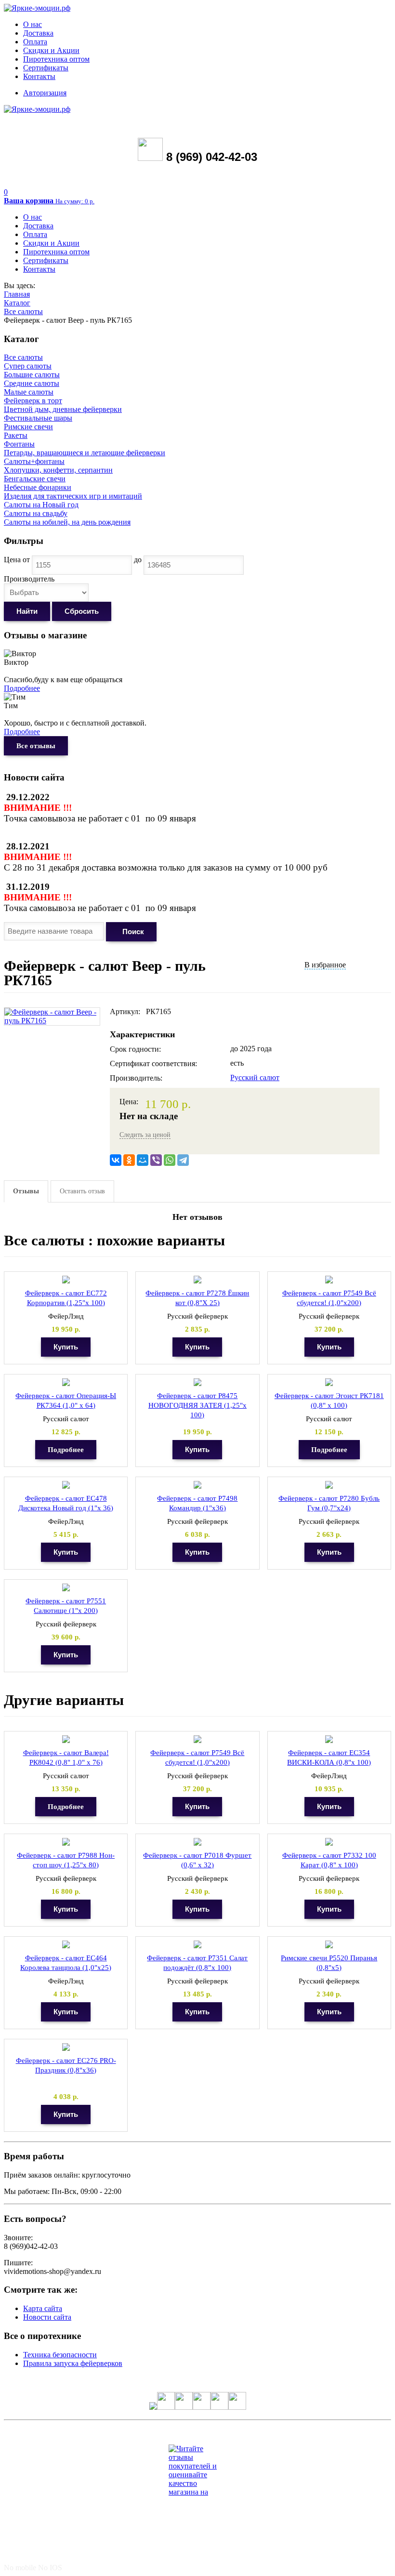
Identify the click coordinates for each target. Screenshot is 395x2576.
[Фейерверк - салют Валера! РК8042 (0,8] (66, 1739)
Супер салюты (28, 366)
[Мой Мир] (143, 1160)
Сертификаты (46, 68)
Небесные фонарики (38, 487)
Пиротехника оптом (56, 59)
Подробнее (22, 688)
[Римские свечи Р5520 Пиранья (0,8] (329, 1945)
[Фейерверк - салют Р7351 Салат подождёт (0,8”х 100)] (197, 1945)
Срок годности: (135, 1049)
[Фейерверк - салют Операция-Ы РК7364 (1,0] (66, 1382)
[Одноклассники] (129, 1160)
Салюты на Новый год (41, 505)
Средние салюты (32, 383)
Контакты (39, 76)
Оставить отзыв (82, 1191)
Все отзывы (36, 746)
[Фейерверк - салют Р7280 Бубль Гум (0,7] (329, 1485)
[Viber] (156, 1160)
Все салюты (23, 311)
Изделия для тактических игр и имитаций (73, 496)
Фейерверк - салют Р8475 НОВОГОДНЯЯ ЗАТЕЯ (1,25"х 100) (197, 1405)
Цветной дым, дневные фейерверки (63, 409)
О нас (33, 24)
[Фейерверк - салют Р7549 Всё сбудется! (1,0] (329, 1280)
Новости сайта (47, 2317)
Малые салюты (29, 392)
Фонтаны (19, 444)
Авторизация (45, 93)
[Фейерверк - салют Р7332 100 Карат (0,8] (329, 1842)
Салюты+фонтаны (34, 461)
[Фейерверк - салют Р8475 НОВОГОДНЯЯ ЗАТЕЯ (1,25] (197, 1382)
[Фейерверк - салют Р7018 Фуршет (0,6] (197, 1842)
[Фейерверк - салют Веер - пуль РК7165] (52, 1012)
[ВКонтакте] (116, 1160)
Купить (66, 1347)
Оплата (35, 42)
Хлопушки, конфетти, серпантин (58, 470)
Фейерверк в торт (33, 401)
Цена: (129, 1102)
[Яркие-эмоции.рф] (37, 8)
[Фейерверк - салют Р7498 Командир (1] (197, 1485)
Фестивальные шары (38, 418)
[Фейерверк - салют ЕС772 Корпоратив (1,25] (66, 1280)
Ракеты (16, 435)
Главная (17, 294)
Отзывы (26, 1191)
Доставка (38, 33)
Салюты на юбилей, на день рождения (67, 522)
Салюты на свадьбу (36, 513)
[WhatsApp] (170, 1160)
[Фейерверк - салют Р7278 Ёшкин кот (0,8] (197, 1280)
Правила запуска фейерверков (73, 2363)
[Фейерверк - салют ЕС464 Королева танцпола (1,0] (66, 1945)
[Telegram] (183, 1160)
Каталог (17, 303)
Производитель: (136, 1078)
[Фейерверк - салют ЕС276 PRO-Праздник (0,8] (66, 2047)
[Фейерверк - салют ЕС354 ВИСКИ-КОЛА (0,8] (329, 1739)
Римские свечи (28, 427)
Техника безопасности (60, 2355)
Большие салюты (32, 375)
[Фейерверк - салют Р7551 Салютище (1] (66, 1588)
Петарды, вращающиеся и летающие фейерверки (85, 453)
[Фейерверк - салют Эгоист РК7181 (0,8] (329, 1382)
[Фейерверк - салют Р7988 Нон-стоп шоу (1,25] (66, 1842)
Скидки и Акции (51, 50)
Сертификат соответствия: (153, 1063)
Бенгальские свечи (35, 479)
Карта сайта (43, 2308)
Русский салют (255, 1077)
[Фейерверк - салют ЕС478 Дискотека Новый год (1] (66, 1485)
